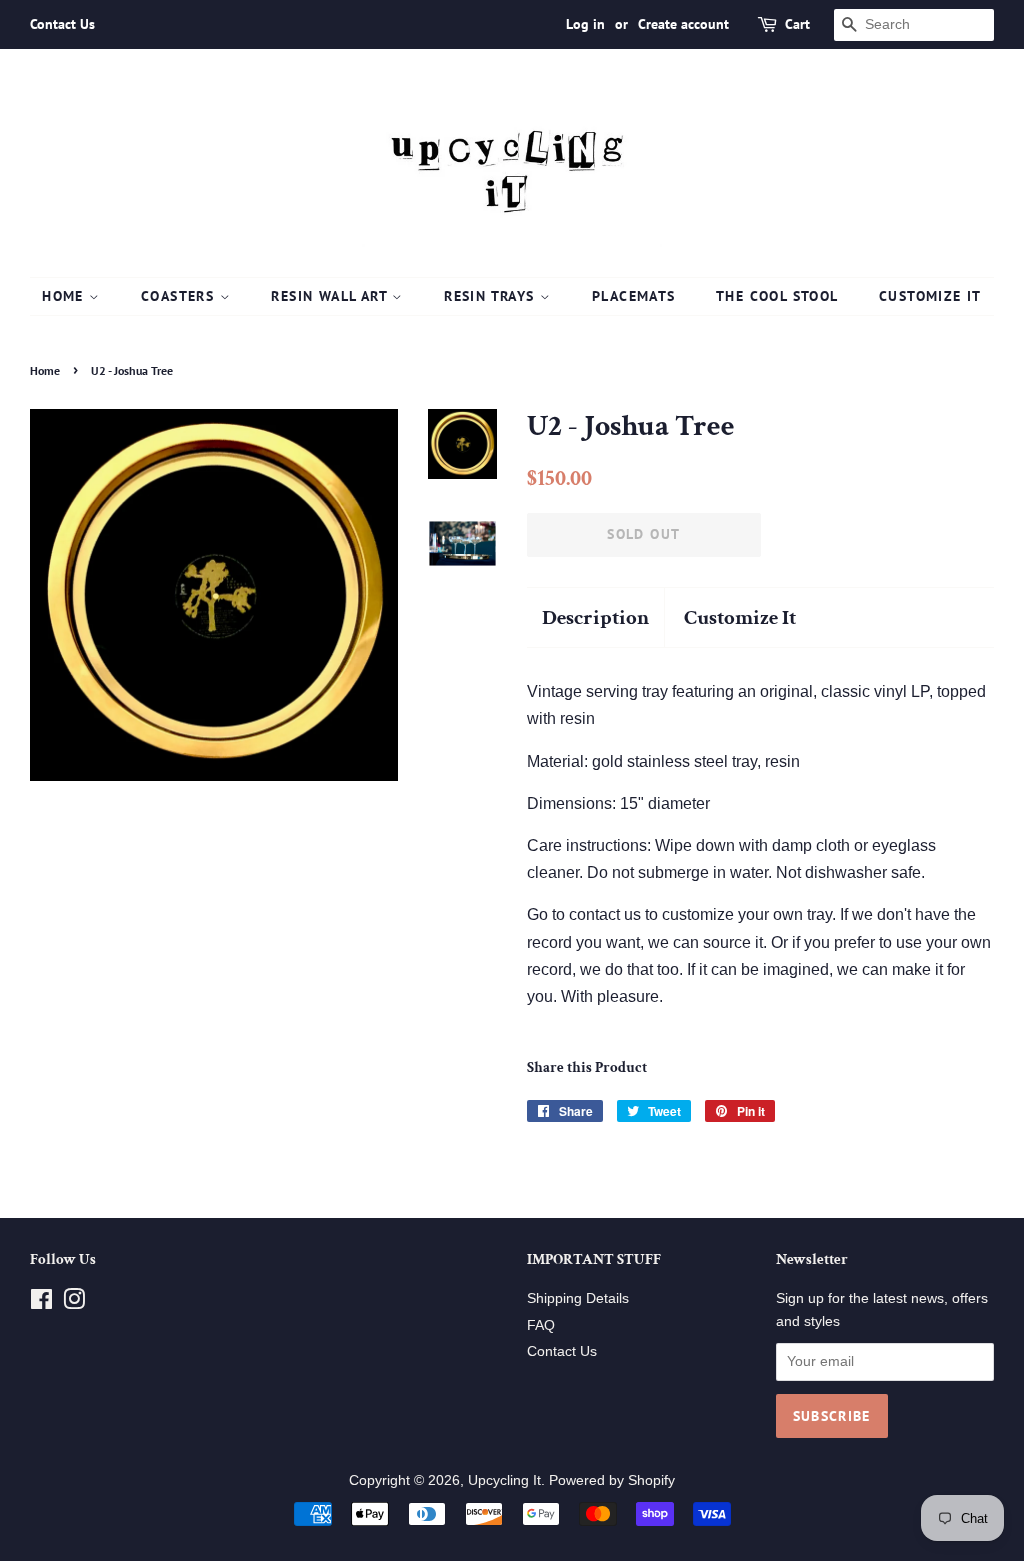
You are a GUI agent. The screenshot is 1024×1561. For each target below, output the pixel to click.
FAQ (541, 1325)
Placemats (634, 296)
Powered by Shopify (612, 1480)
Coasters (180, 296)
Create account (683, 24)
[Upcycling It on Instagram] (74, 1303)
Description (595, 617)
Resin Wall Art (331, 296)
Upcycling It (504, 1480)
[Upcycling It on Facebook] (41, 1303)
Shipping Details (578, 1298)
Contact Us (62, 24)
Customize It (930, 296)
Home (65, 296)
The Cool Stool (777, 296)
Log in (585, 24)
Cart (797, 24)
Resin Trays (492, 296)
